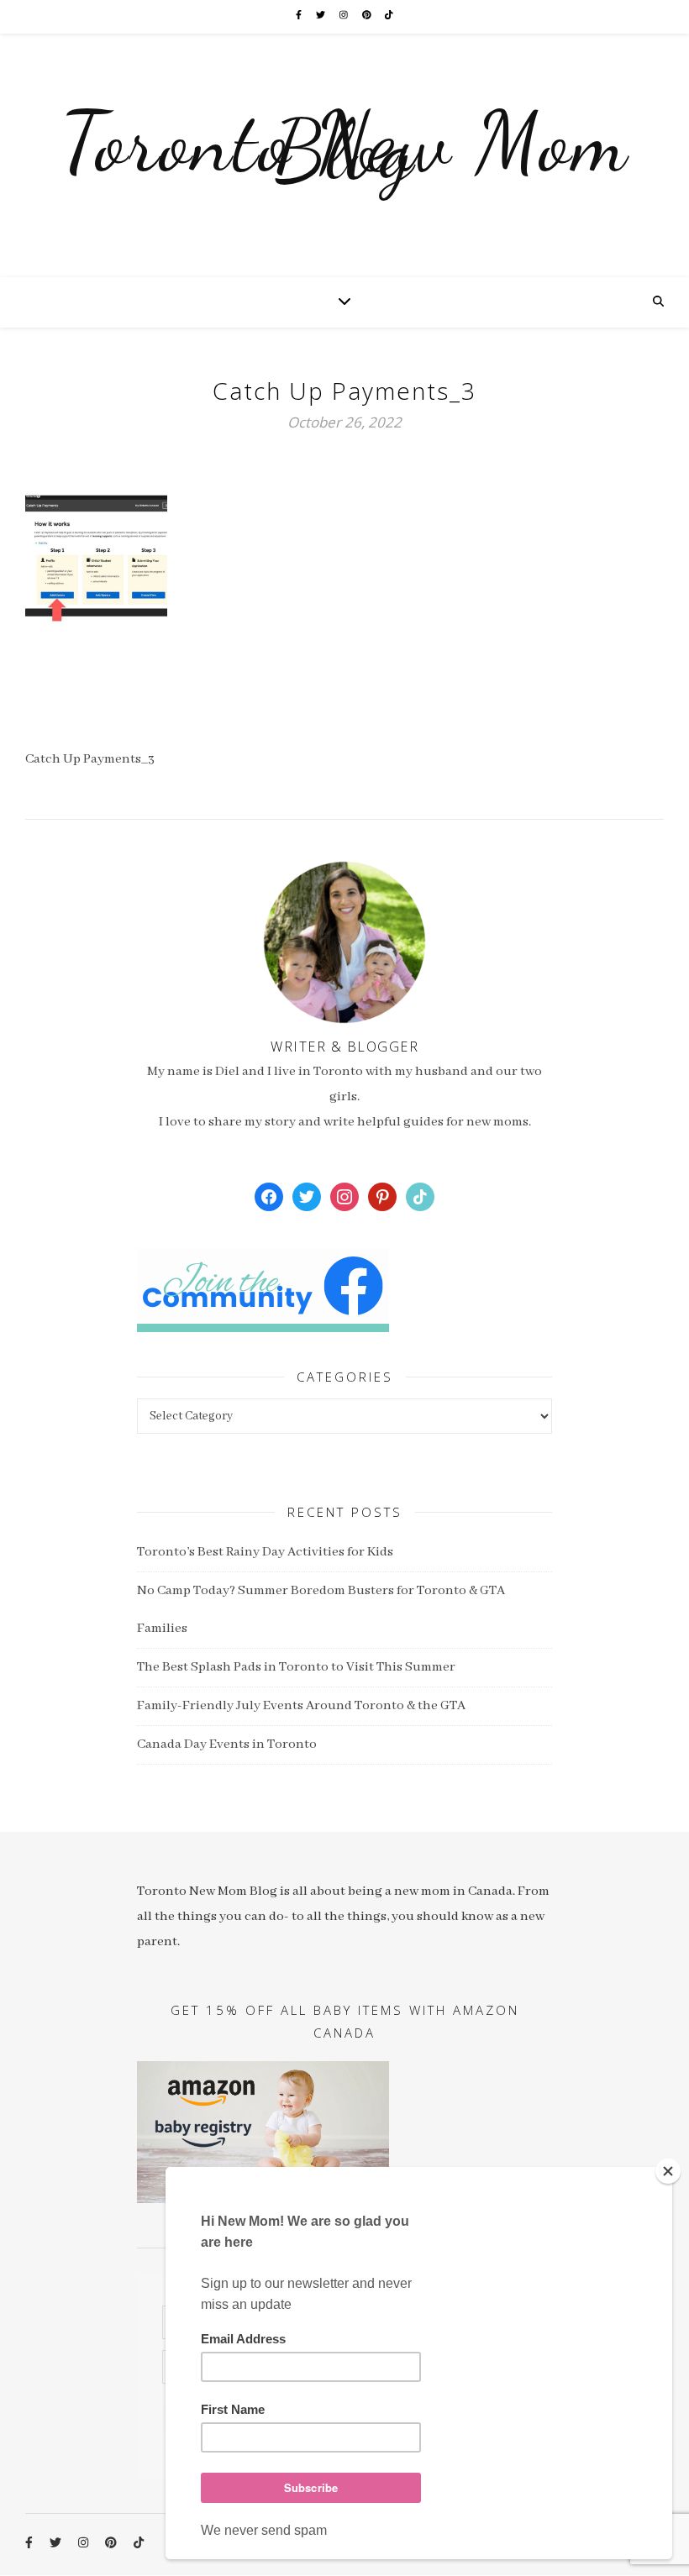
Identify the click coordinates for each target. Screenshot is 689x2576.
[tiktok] (389, 16)
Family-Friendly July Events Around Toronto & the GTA (301, 1706)
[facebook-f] (300, 16)
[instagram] (344, 16)
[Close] (668, 2171)
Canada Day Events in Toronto (227, 1744)
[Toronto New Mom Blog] (344, 155)
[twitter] (321, 16)
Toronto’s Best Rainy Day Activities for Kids (265, 1552)
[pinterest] (368, 16)
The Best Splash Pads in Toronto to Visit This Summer (296, 1667)
